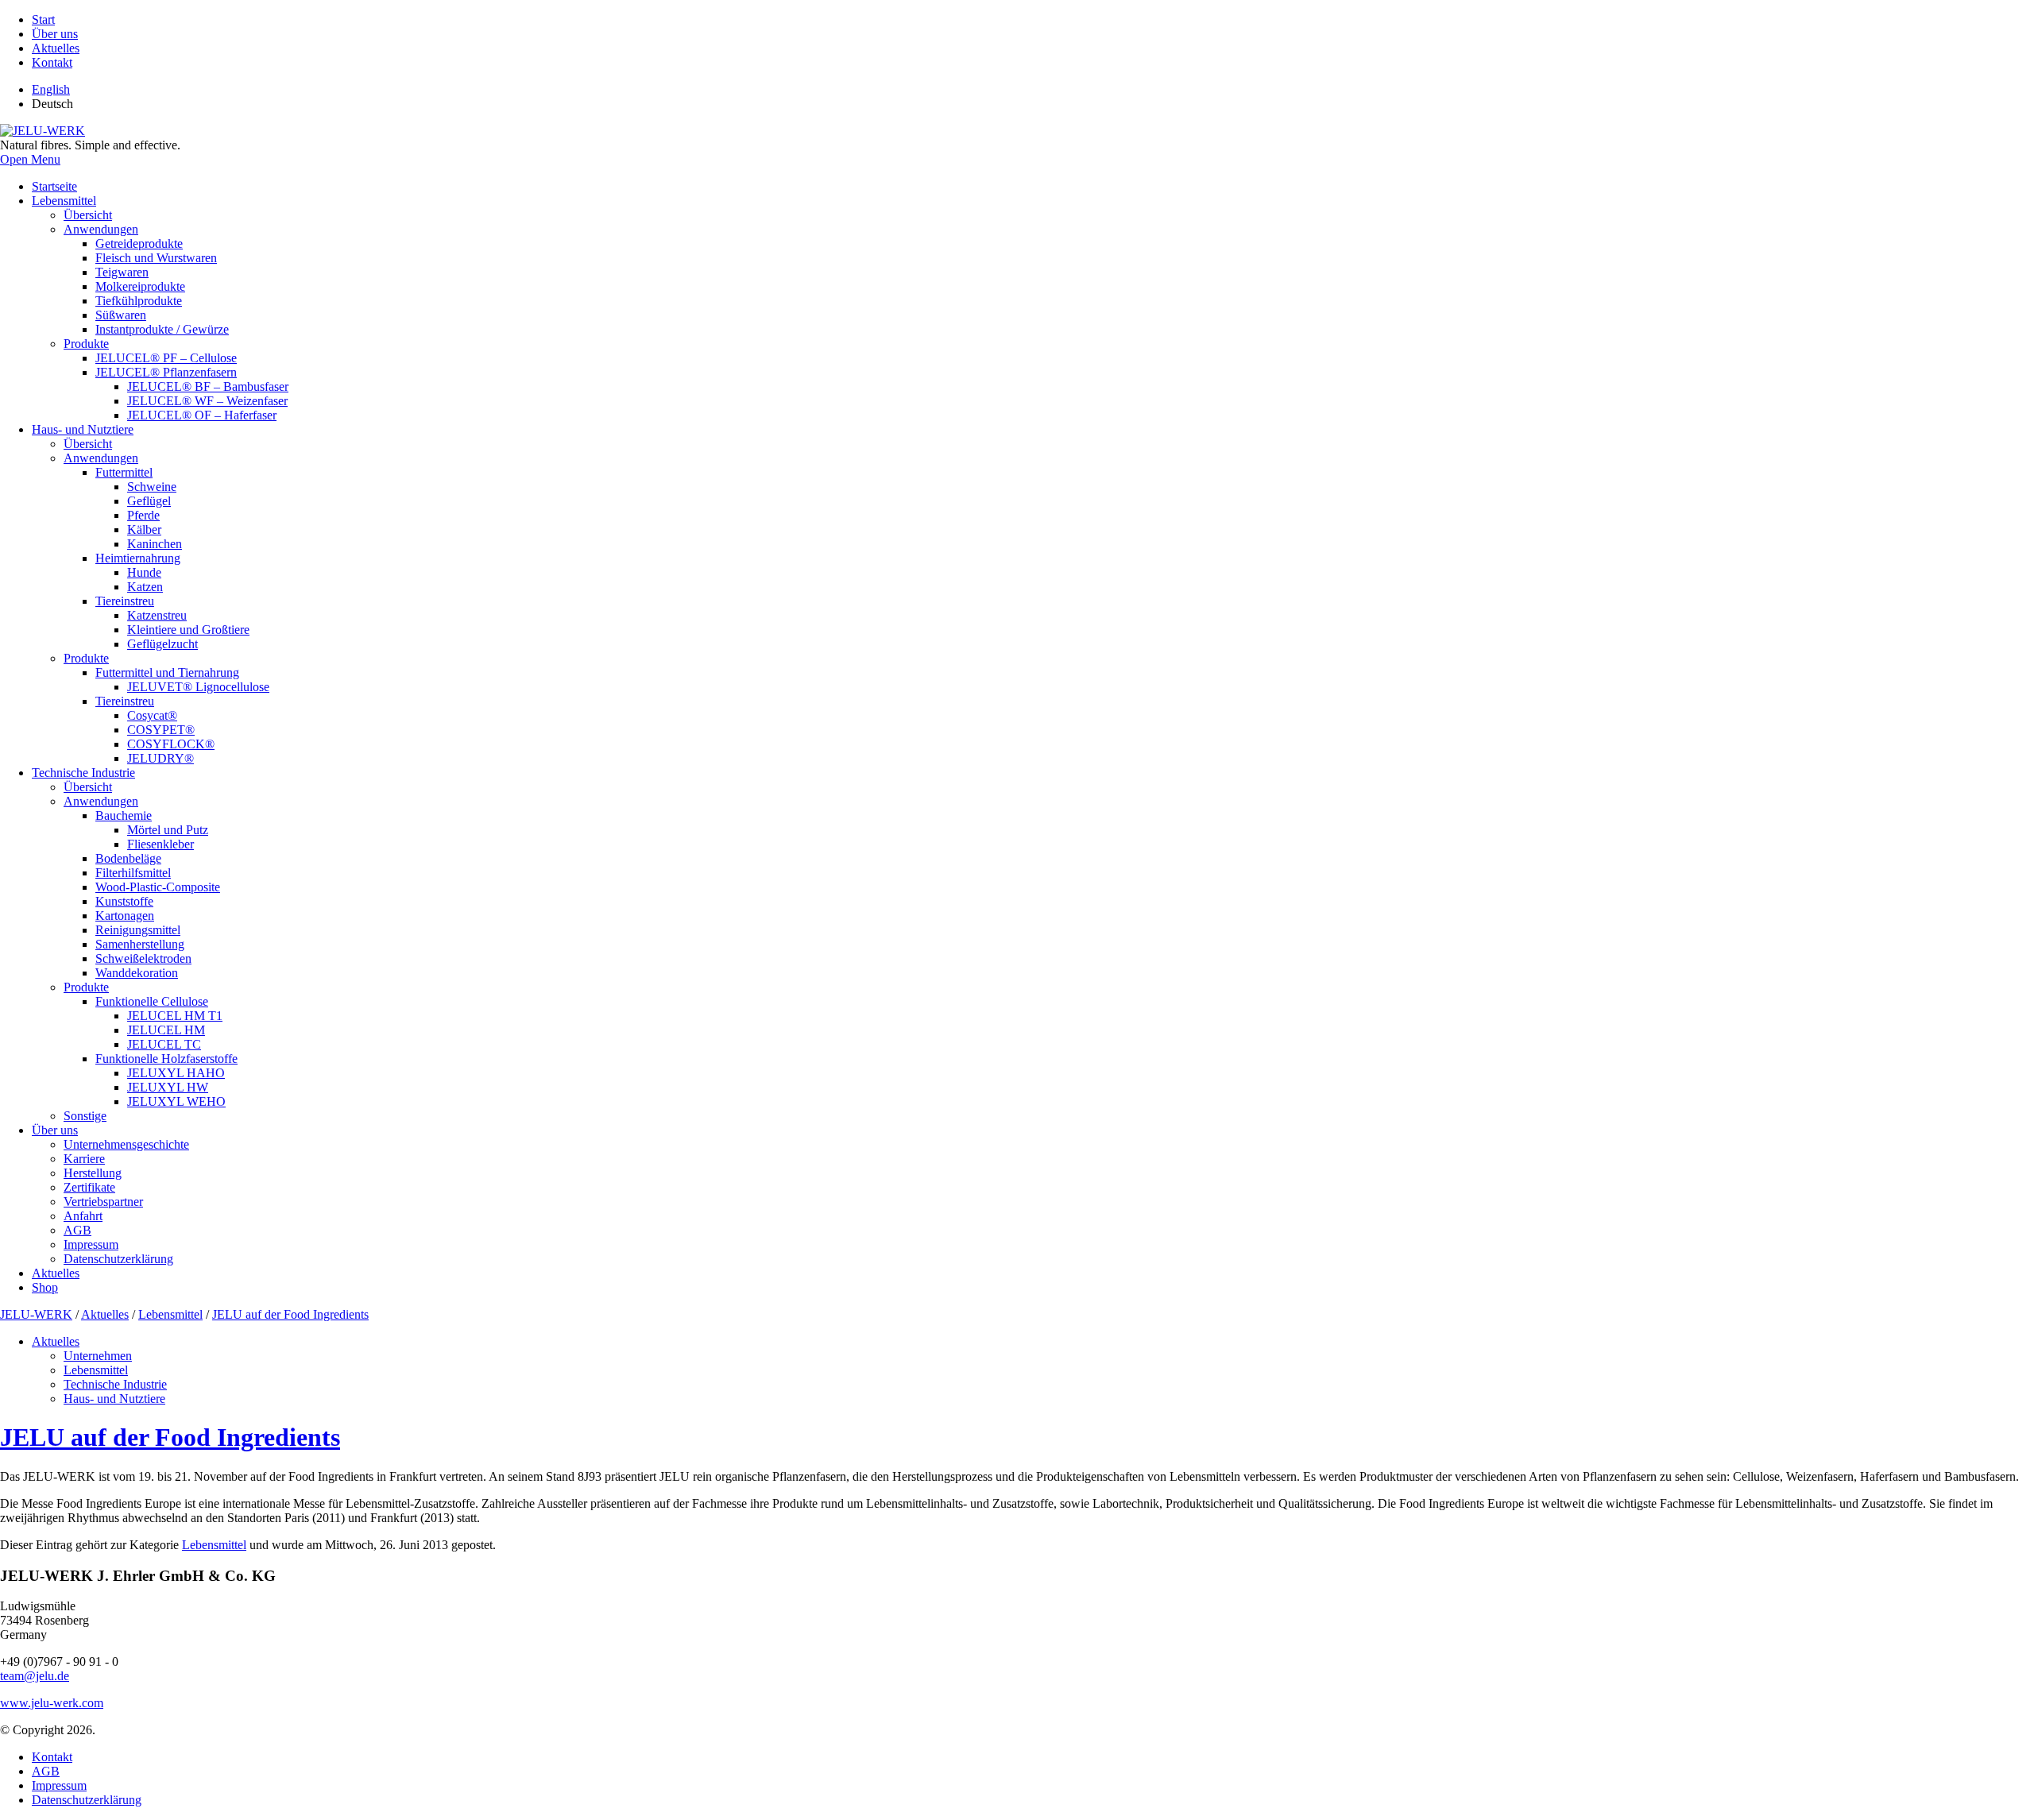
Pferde (143, 515)
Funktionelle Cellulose (152, 1001)
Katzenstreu (157, 615)
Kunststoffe (124, 901)
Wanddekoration (137, 973)
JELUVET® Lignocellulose (198, 687)
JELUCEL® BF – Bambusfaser (208, 386)
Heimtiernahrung (138, 558)
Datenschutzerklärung (118, 1259)
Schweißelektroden (143, 958)
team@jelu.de (35, 1676)
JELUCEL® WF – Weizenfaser (207, 401)
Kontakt (52, 62)
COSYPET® (161, 730)
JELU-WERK (36, 1314)
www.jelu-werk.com (52, 1703)
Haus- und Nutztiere (83, 429)
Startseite (54, 186)
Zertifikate (89, 1187)
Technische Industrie (83, 773)
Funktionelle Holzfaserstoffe (166, 1059)
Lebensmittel (64, 201)
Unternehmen (98, 1356)
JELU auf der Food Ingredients (290, 1314)
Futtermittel (124, 472)
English (51, 89)
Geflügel (149, 501)
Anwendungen (101, 229)
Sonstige (85, 1116)
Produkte (86, 344)
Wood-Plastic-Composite (158, 887)
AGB (77, 1230)
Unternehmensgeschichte (126, 1144)
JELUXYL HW (168, 1087)
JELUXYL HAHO (176, 1073)
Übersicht (88, 215)
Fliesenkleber (160, 844)
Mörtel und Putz (168, 830)
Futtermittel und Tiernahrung (167, 672)
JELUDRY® (160, 758)
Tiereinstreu (125, 601)
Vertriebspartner (103, 1202)
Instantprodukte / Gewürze (162, 329)
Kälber (144, 529)
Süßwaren (121, 315)
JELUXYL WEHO (176, 1101)
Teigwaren (122, 272)
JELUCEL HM (166, 1030)
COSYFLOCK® (171, 744)
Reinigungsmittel (138, 930)
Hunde (144, 572)
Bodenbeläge (128, 858)
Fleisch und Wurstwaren (156, 258)
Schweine (152, 487)
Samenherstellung (140, 944)
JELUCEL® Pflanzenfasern (166, 372)
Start (43, 19)
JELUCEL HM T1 (175, 1016)
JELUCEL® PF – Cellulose (166, 358)
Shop (45, 1287)
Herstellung (93, 1173)
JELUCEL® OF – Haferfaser (202, 415)
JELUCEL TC (164, 1044)
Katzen (145, 587)
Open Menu (30, 159)
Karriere (84, 1159)
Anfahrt (83, 1216)
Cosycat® (152, 715)
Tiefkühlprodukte (139, 301)
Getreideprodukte (139, 243)
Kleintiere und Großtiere (188, 630)
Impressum (91, 1244)
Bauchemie (124, 815)
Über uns (55, 34)
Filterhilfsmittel (133, 873)
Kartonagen (125, 916)
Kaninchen (155, 544)
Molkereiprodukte (140, 286)
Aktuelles (56, 48)
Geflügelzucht (162, 644)
